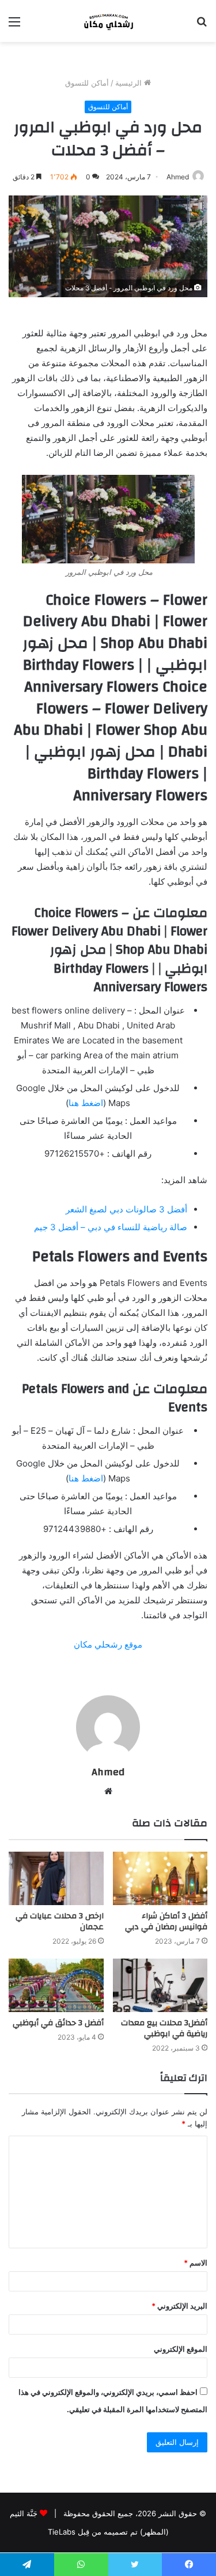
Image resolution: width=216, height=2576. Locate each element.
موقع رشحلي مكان (108, 1644)
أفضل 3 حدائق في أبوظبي (58, 2023)
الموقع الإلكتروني (181, 2349)
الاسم (196, 2263)
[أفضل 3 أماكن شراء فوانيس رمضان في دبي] (160, 1878)
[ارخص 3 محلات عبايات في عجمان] (56, 1878)
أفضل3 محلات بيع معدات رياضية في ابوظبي (164, 2028)
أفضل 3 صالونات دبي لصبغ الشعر (126, 1209)
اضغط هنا (86, 1103)
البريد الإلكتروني (179, 2306)
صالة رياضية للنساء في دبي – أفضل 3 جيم (111, 1227)
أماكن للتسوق (87, 83)
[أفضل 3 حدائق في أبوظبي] (56, 1985)
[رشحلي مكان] (108, 21)
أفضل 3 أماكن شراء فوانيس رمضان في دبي (166, 1922)
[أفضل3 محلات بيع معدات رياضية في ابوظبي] (160, 1985)
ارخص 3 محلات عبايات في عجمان (60, 1922)
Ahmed (178, 177)
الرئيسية (130, 83)
